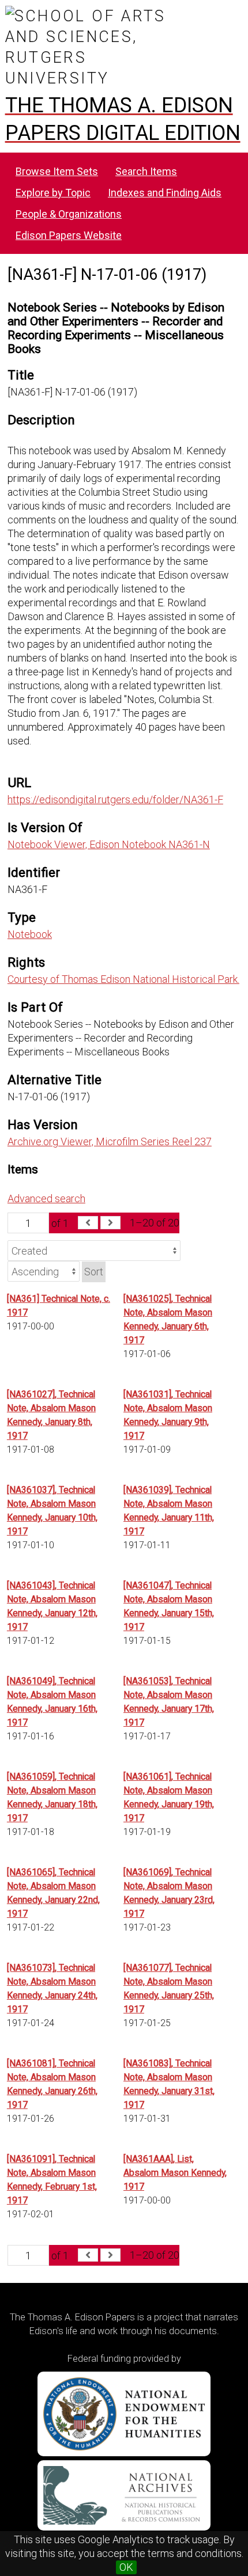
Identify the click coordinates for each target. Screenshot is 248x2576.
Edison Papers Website (69, 235)
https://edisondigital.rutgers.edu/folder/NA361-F (115, 799)
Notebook (30, 934)
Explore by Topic (53, 193)
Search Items (146, 171)
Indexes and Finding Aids (165, 193)
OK (126, 2567)
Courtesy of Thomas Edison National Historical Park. (123, 979)
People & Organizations (69, 214)
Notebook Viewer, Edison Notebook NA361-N (109, 844)
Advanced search (46, 1198)
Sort (94, 1272)
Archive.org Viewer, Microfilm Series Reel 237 (110, 1141)
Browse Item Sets (57, 171)
